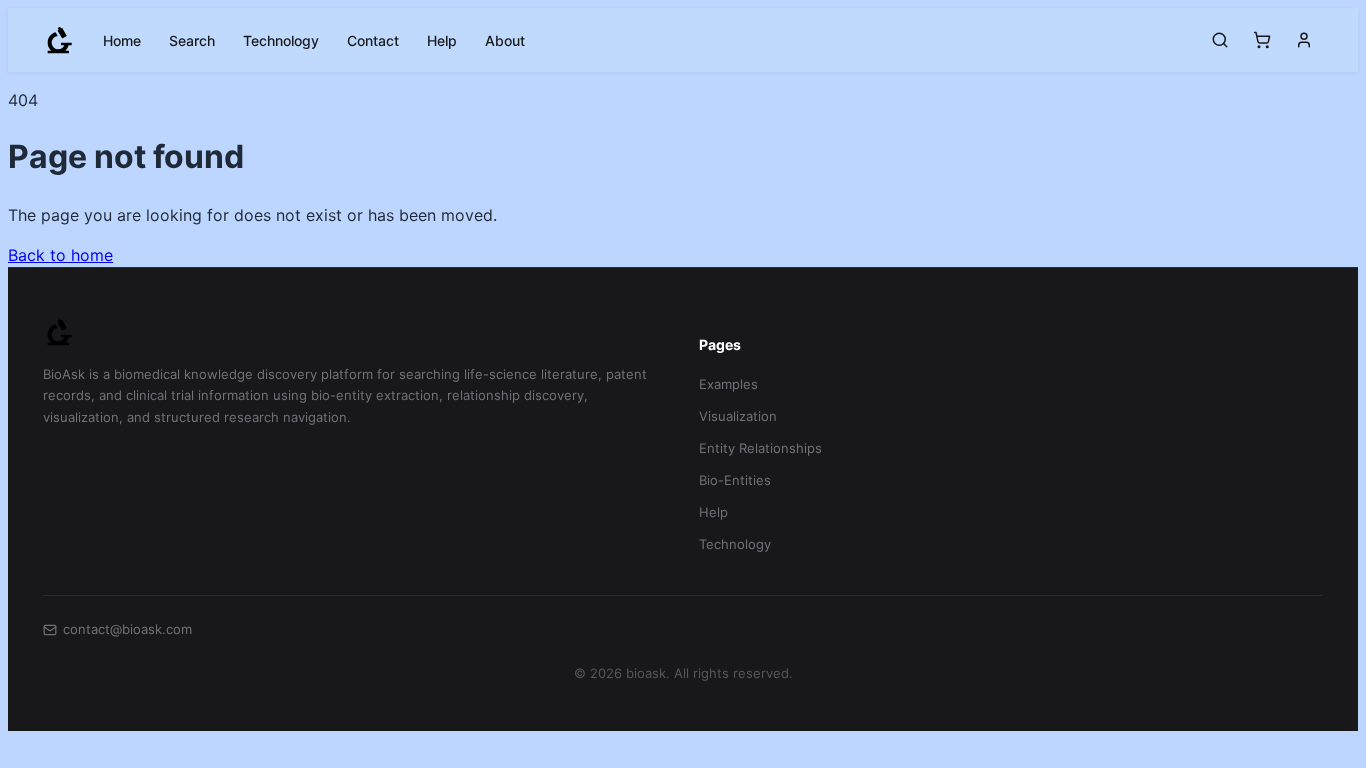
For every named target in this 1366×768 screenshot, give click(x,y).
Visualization (738, 416)
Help (442, 40)
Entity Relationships (760, 448)
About (505, 40)
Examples (728, 384)
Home (122, 40)
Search (192, 40)
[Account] (1304, 40)
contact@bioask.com (127, 629)
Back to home (60, 255)
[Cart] (1262, 40)
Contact (373, 40)
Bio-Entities (735, 480)
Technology (281, 40)
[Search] (1220, 40)
